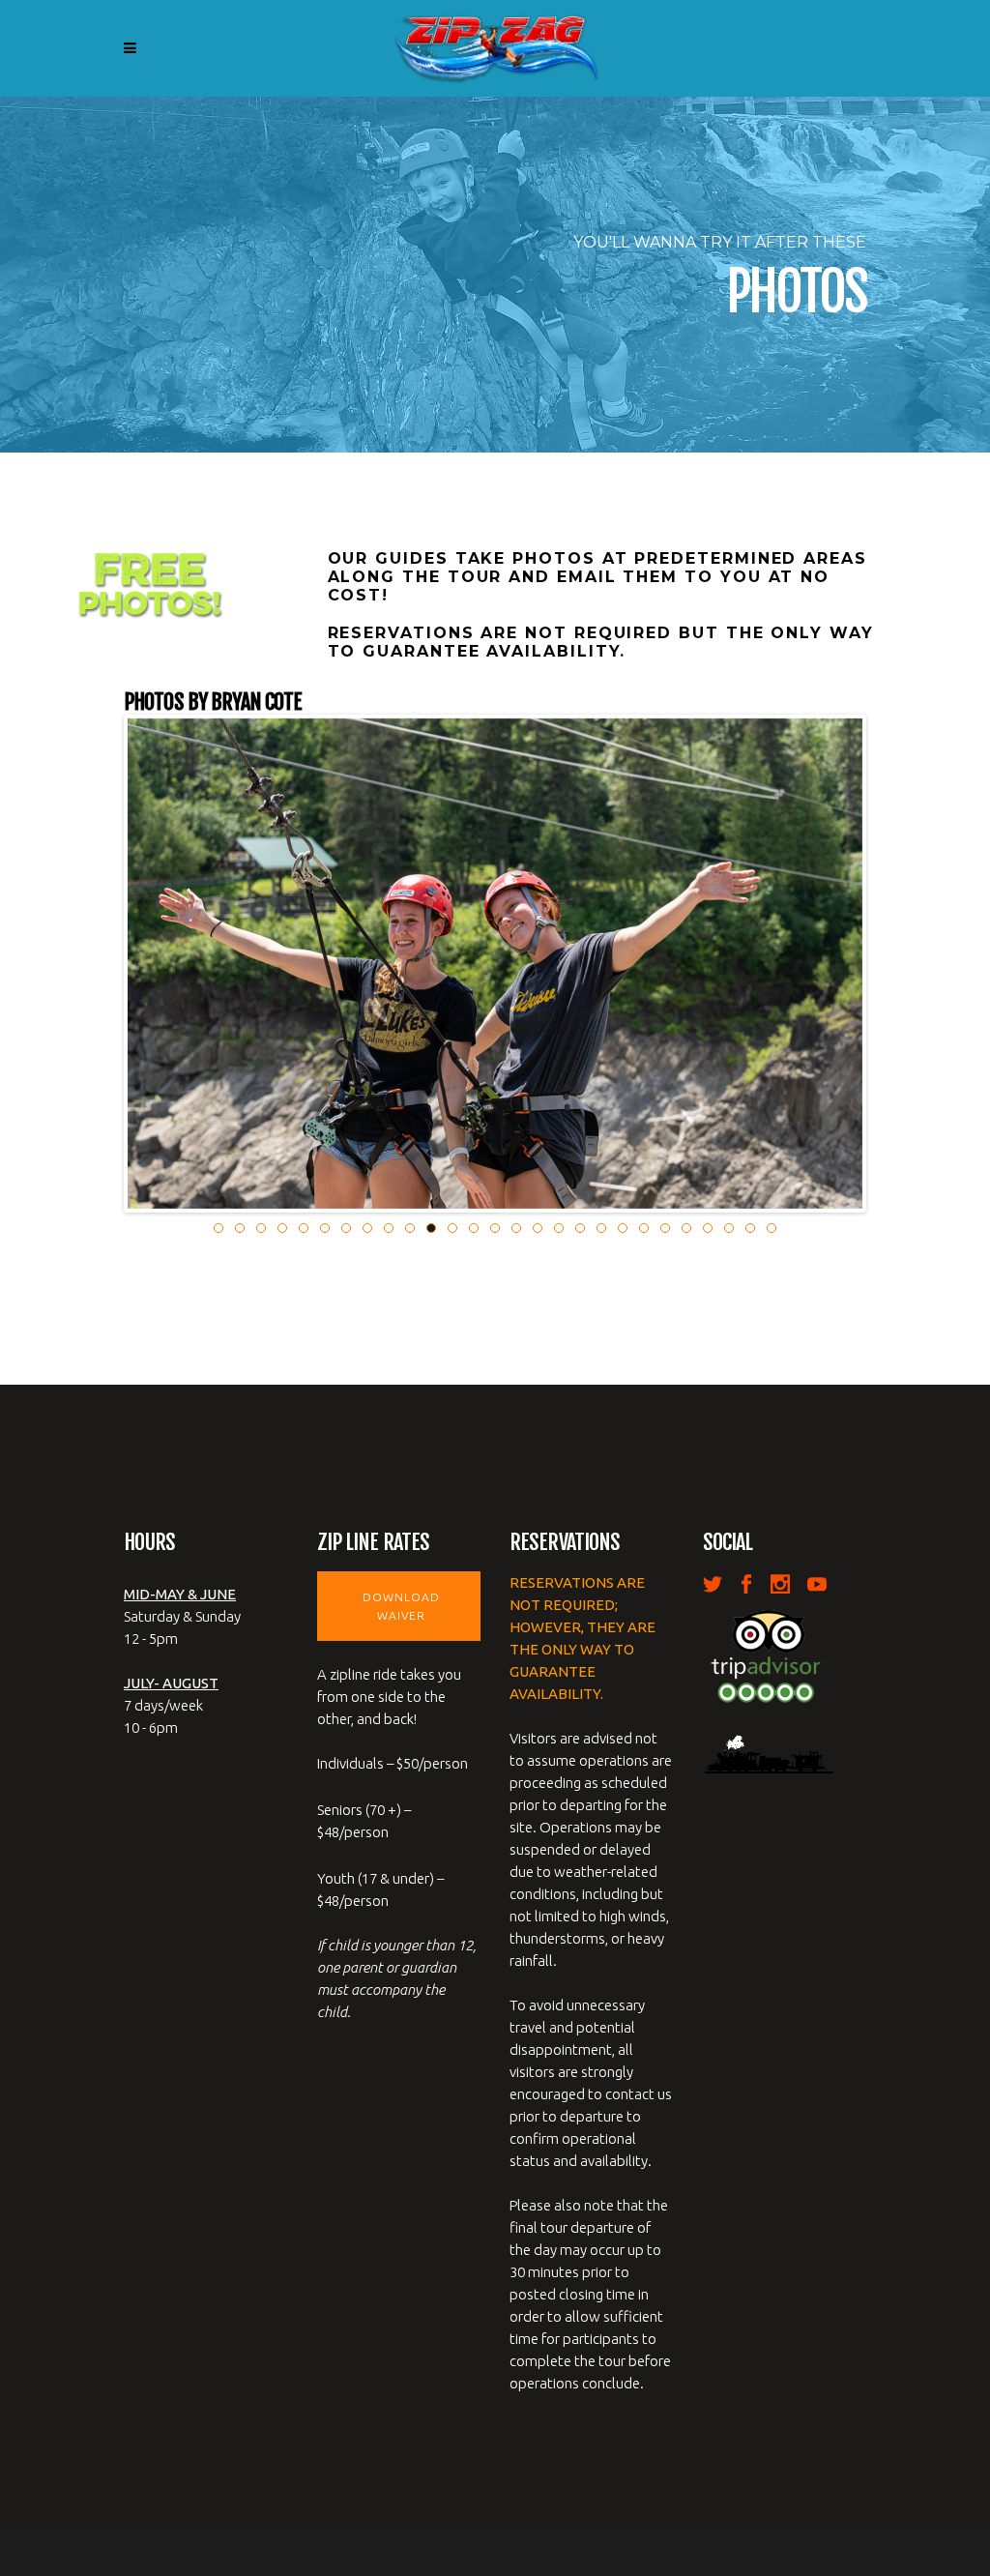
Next (891, 963)
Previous (99, 963)
